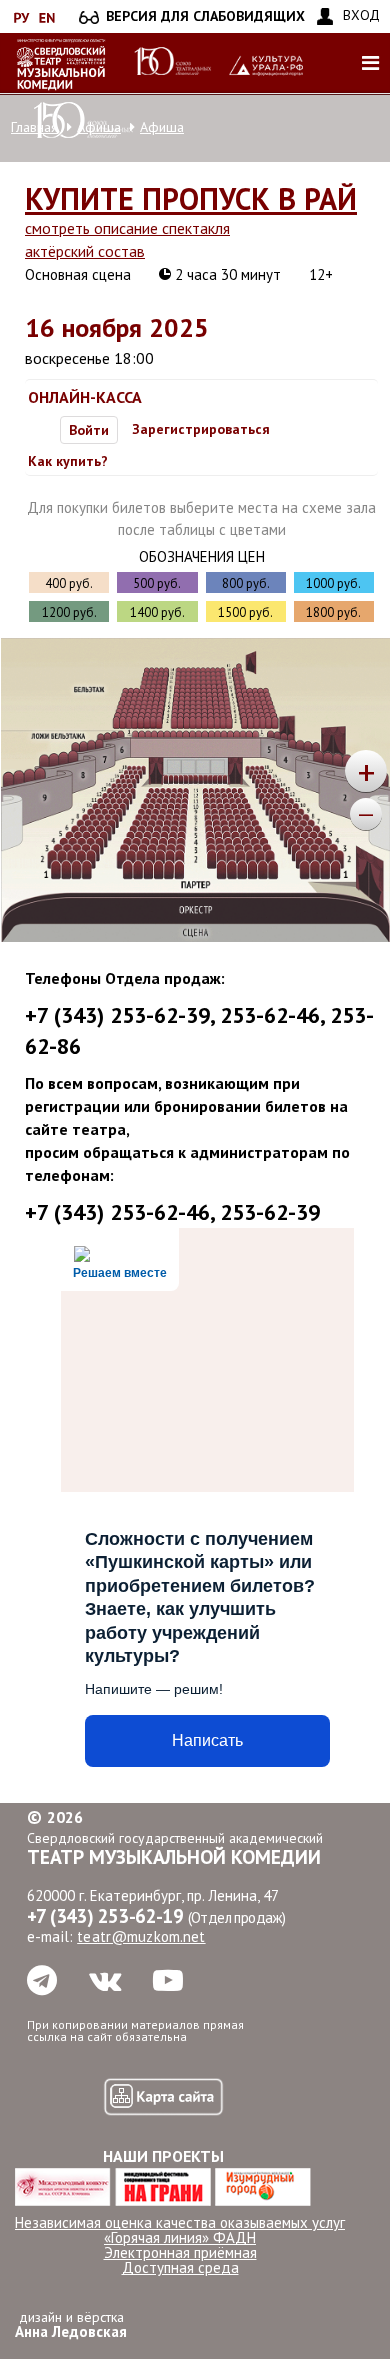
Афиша (162, 127)
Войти (89, 430)
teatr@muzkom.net (141, 1936)
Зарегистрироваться (201, 429)
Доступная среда (180, 2267)
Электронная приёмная (180, 2252)
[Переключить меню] (370, 63)
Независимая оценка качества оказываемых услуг (180, 2222)
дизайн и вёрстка (71, 2324)
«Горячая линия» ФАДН (180, 2237)
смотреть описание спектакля (127, 228)
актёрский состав (85, 251)
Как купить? (68, 461)
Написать (207, 1740)
